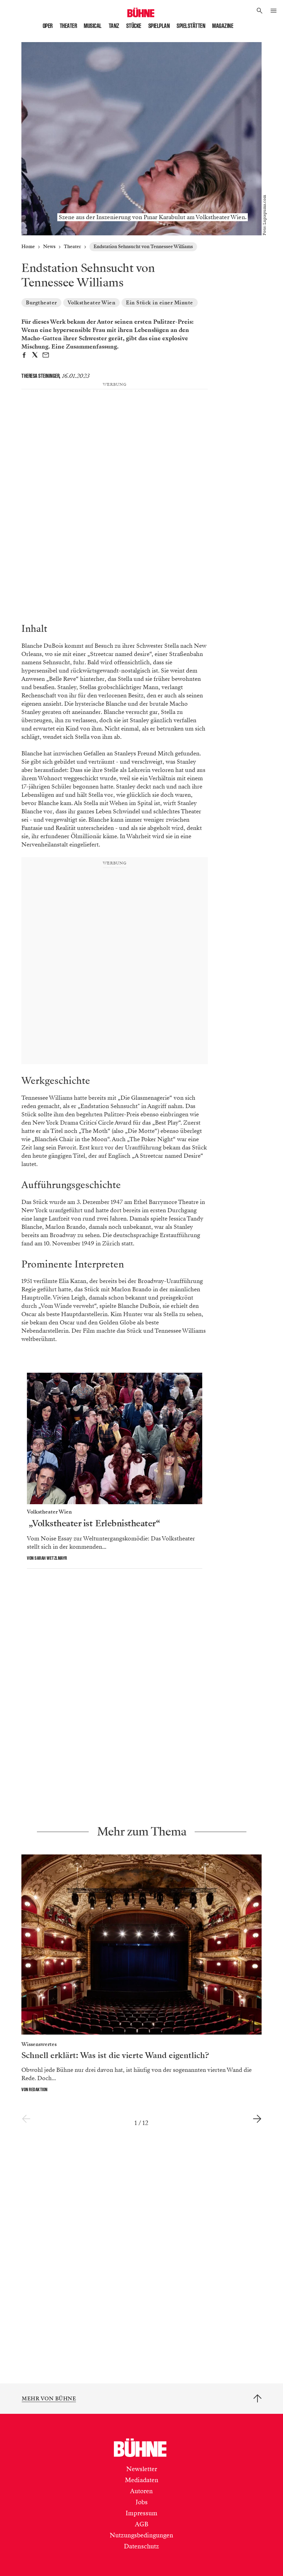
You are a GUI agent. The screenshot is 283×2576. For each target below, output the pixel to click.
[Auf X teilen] (35, 356)
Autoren (141, 2491)
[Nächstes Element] (257, 2119)
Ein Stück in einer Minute (160, 303)
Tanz (114, 26)
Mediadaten (142, 2480)
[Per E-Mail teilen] (46, 356)
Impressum (141, 2513)
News (49, 247)
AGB (142, 2524)
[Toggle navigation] (273, 11)
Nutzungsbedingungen (141, 2535)
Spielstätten (191, 26)
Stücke (134, 26)
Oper (48, 26)
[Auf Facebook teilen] (24, 356)
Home (28, 247)
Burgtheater (41, 303)
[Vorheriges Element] (26, 2119)
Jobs (142, 2502)
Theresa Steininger (40, 376)
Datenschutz (141, 2546)
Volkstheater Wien (92, 303)
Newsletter (142, 2469)
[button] (260, 11)
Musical (93, 26)
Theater (69, 26)
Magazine (223, 26)
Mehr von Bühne (49, 2399)
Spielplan (159, 26)
